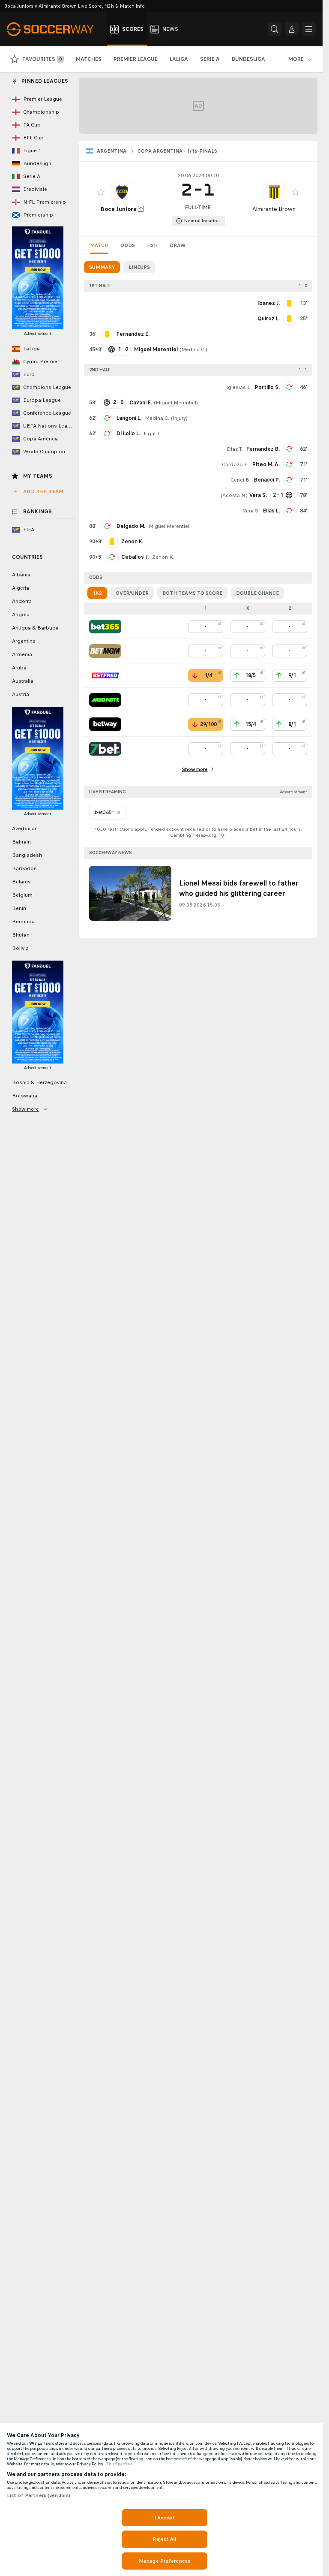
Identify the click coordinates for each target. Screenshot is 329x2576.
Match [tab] (99, 245)
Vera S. (251, 511)
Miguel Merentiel (176, 403)
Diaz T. (235, 449)
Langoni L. (129, 418)
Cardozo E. (235, 464)
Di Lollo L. (128, 434)
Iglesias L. (239, 387)
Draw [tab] (178, 245)
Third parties (119, 2464)
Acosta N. (234, 495)
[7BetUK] (105, 749)
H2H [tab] (152, 245)
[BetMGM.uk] (105, 651)
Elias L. (271, 511)
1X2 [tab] (97, 593)
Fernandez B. (263, 449)
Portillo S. (267, 387)
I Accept (164, 2518)
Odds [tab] (128, 245)
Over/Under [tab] (132, 593)
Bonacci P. (267, 480)
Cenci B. (241, 480)
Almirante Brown (274, 209)
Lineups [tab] (139, 267)
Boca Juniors (118, 209)
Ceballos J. (135, 557)
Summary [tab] (102, 267)
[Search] (275, 29)
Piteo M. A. (266, 464)
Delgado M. (131, 526)
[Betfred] (105, 675)
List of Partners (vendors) (39, 2495)
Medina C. (193, 349)
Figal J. (152, 434)
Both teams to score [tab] (192, 593)
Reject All (164, 2539)
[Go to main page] (55, 29)
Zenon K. (163, 557)
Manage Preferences (164, 2561)
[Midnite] (105, 700)
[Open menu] (309, 29)
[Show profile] (122, 192)
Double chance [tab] (257, 593)
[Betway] (105, 724)
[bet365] (105, 627)
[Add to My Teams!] (101, 192)
